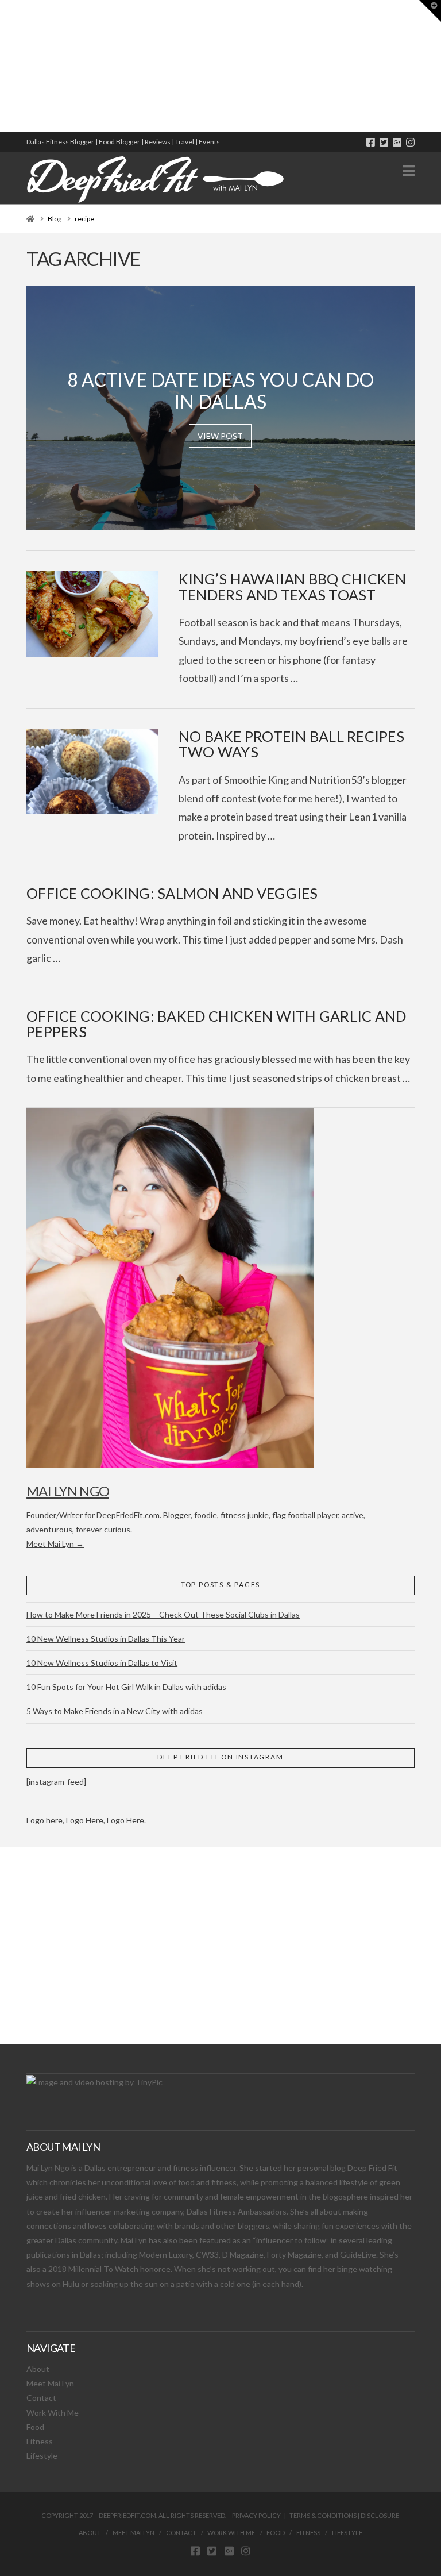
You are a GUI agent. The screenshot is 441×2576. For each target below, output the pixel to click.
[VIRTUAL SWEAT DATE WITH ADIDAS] (4, 66)
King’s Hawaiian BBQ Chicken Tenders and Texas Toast (293, 587)
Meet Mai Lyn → (55, 1544)
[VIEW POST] (92, 614)
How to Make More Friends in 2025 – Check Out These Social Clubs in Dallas (163, 1614)
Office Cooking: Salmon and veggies (172, 893)
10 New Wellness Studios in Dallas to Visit (102, 1663)
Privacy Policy (256, 2515)
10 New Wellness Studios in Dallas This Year (106, 1639)
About (38, 2369)
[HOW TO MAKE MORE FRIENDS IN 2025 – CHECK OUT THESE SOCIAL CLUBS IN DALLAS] (1, 66)
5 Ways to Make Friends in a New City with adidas (115, 1711)
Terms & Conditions (323, 2515)
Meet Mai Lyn (50, 2383)
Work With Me (53, 2413)
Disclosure (380, 2515)
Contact (41, 2398)
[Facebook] (371, 142)
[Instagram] (410, 142)
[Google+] (397, 142)
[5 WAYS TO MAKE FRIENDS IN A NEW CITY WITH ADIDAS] (3, 66)
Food (35, 2427)
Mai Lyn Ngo (68, 1491)
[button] (409, 171)
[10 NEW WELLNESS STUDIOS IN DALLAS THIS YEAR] (2, 66)
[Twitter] (384, 142)
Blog (55, 219)
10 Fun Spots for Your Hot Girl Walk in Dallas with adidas (126, 1687)
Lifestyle (42, 2456)
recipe (84, 219)
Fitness (40, 2441)
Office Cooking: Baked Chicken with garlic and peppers (216, 1024)
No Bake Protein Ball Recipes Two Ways (291, 744)
